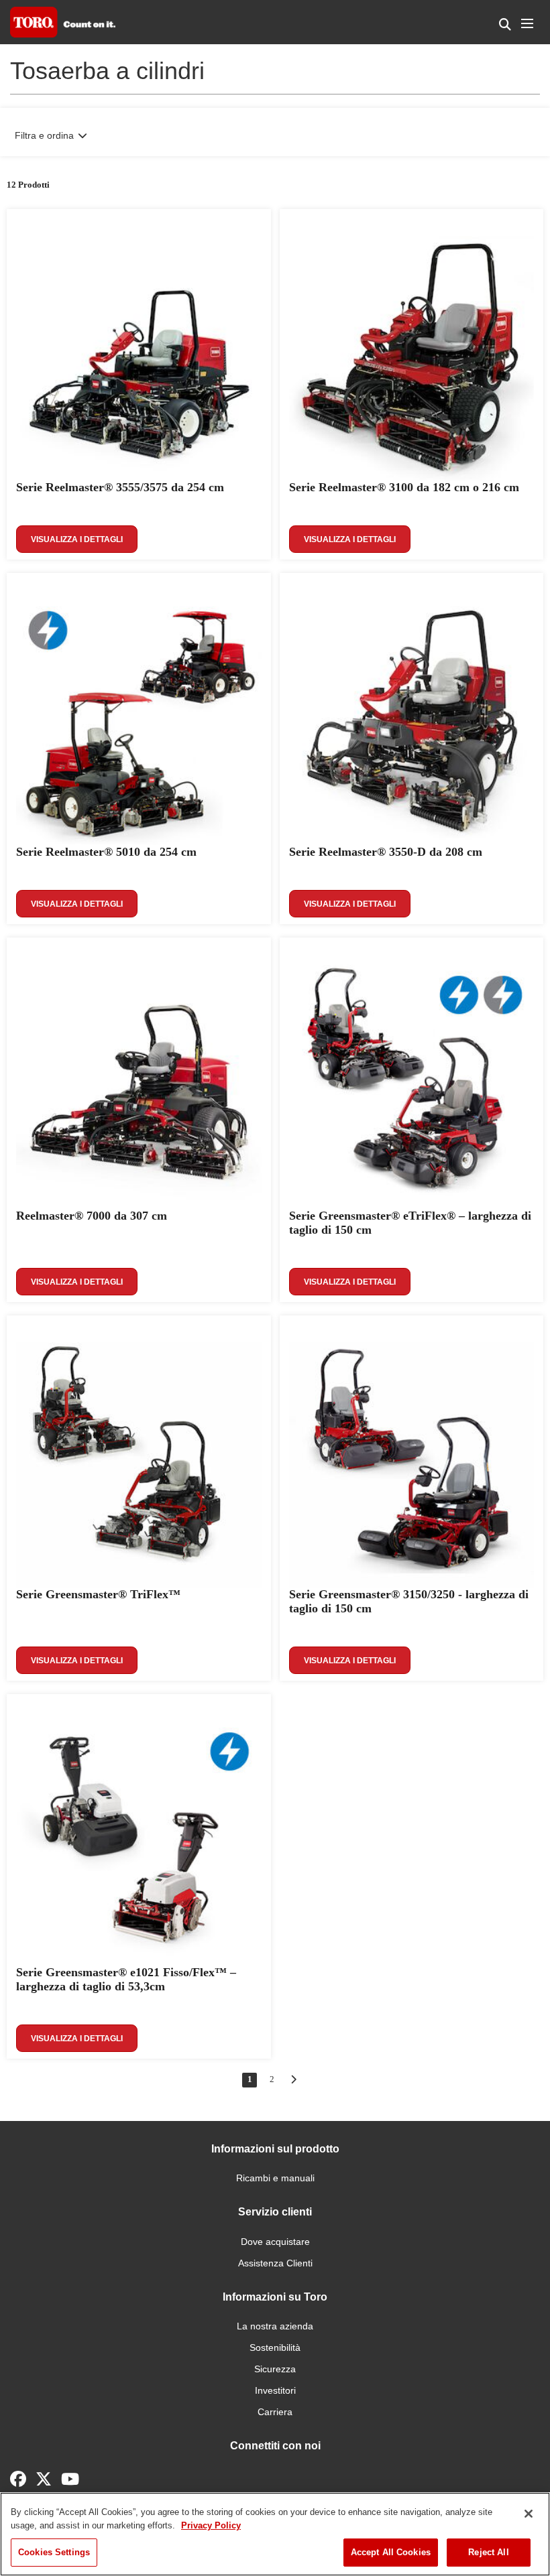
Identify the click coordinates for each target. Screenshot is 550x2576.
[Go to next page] (293, 2079)
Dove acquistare (275, 2242)
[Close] (529, 2514)
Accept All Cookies (391, 2552)
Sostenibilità (275, 2347)
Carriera (275, 2412)
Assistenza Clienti (275, 2263)
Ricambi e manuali (275, 2178)
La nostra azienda (275, 2326)
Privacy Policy (211, 2525)
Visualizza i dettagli (77, 539)
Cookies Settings (54, 2552)
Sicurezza (275, 2369)
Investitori (275, 2390)
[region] (275, 2534)
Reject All (488, 2552)
